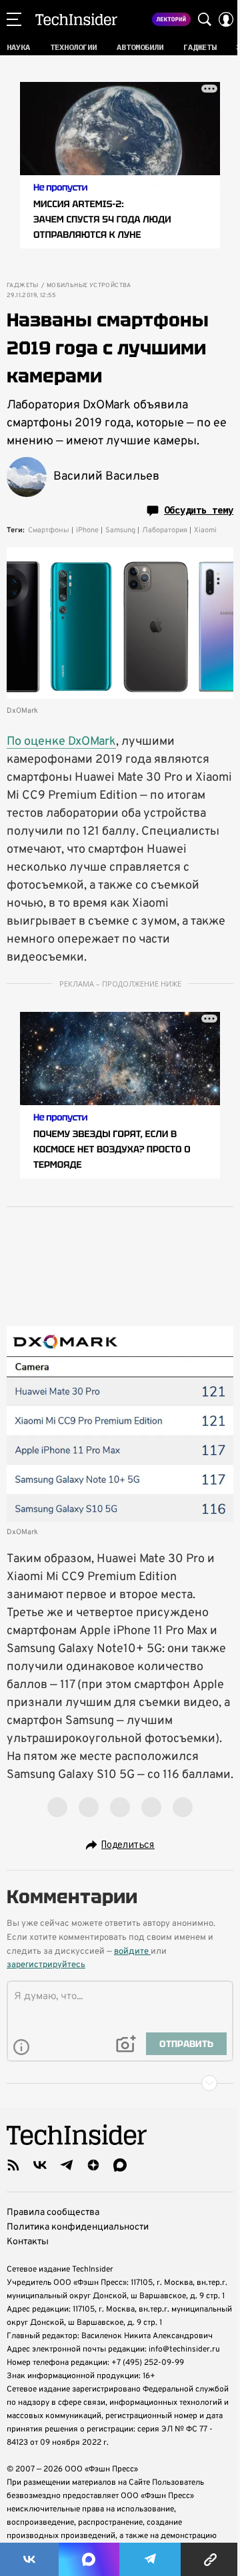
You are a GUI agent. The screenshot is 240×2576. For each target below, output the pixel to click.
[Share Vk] (29, 2559)
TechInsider (76, 19)
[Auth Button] (226, 19)
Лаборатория (165, 530)
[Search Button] (205, 19)
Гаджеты (23, 286)
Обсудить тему (199, 510)
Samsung (120, 530)
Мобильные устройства (89, 286)
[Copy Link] (210, 2559)
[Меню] (14, 19)
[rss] (13, 2165)
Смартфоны (49, 530)
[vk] (40, 2165)
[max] (120, 2165)
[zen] (93, 2165)
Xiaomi (205, 530)
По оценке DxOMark (61, 742)
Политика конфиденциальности (78, 2227)
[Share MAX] (89, 2559)
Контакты (28, 2242)
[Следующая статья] (120, 2083)
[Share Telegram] (150, 2559)
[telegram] (67, 2165)
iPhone (87, 530)
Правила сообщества (53, 2213)
